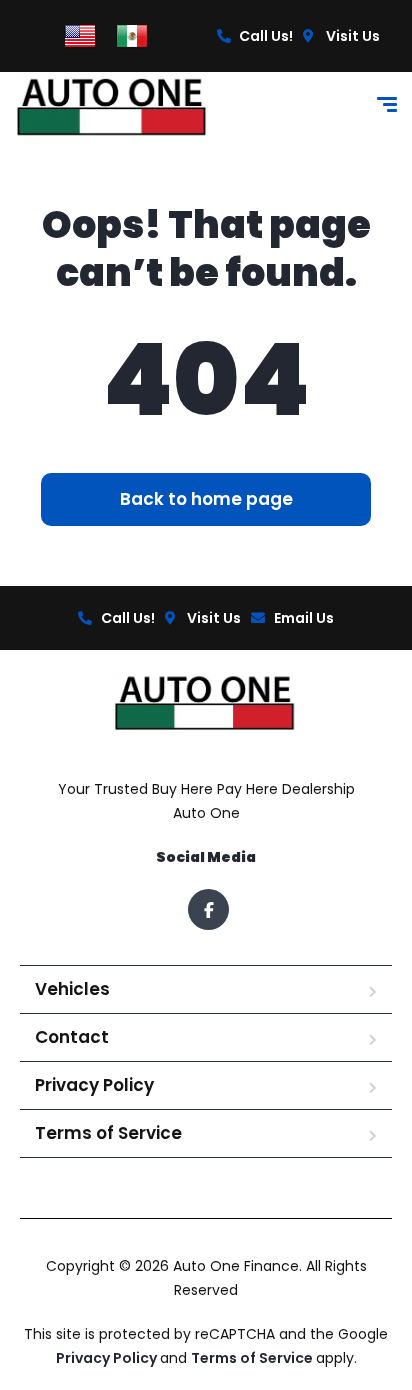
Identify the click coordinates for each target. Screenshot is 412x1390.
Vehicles (72, 989)
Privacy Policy (94, 1085)
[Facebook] (208, 909)
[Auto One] (113, 107)
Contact (72, 1037)
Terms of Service (108, 1133)
